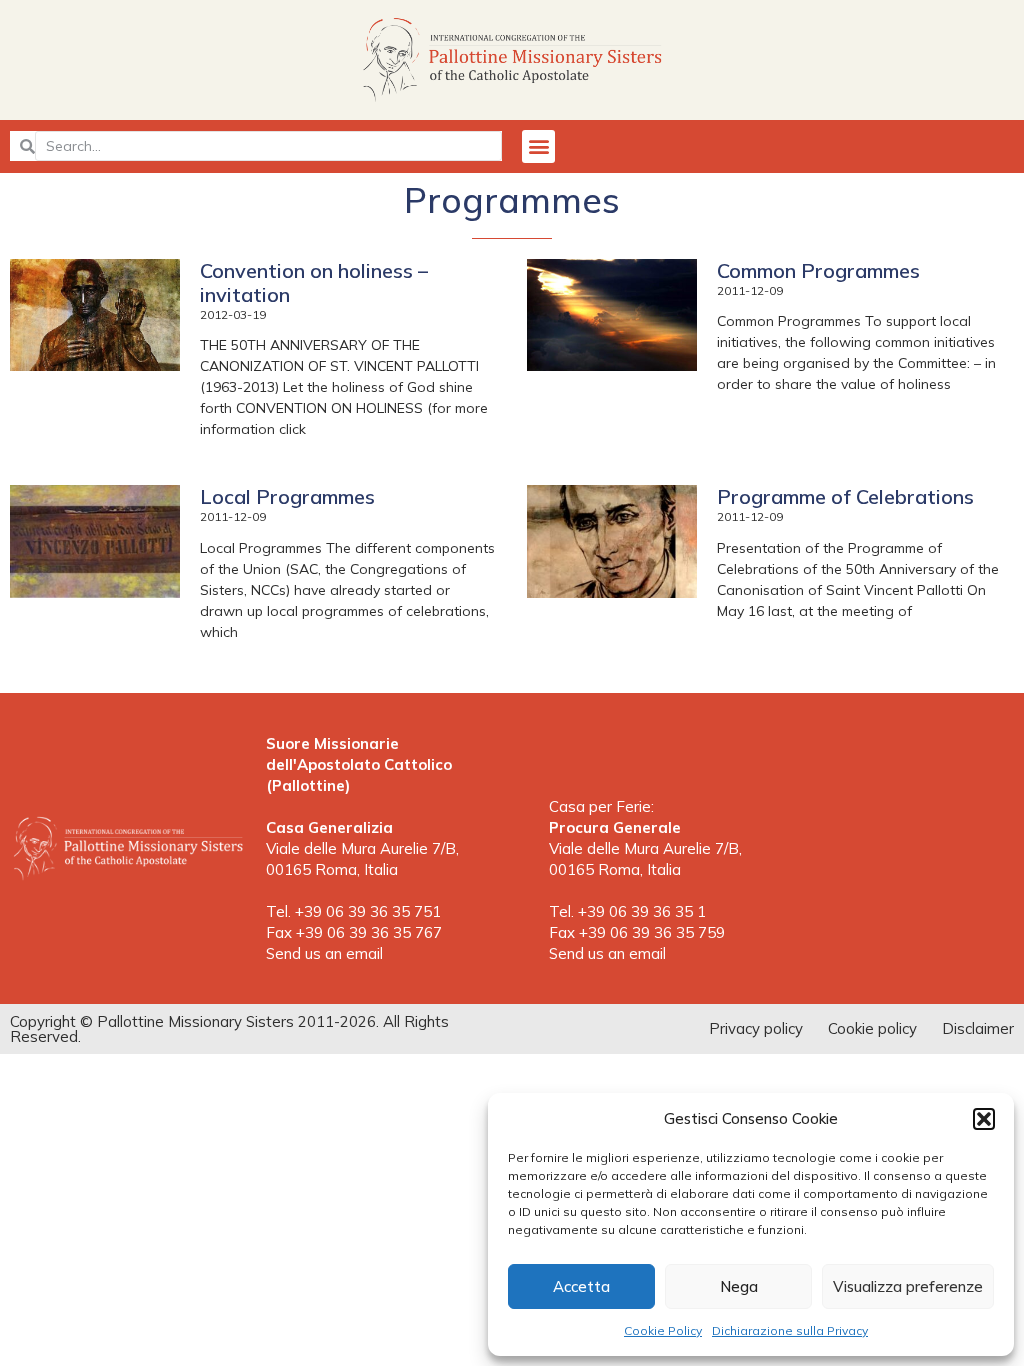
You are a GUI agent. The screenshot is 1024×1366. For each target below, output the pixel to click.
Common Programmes (818, 270)
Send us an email (324, 953)
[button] (984, 1119)
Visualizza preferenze (908, 1286)
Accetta (581, 1286)
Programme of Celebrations (845, 496)
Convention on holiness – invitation (314, 282)
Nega (739, 1286)
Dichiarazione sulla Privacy (790, 1330)
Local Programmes (287, 496)
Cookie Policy (663, 1330)
